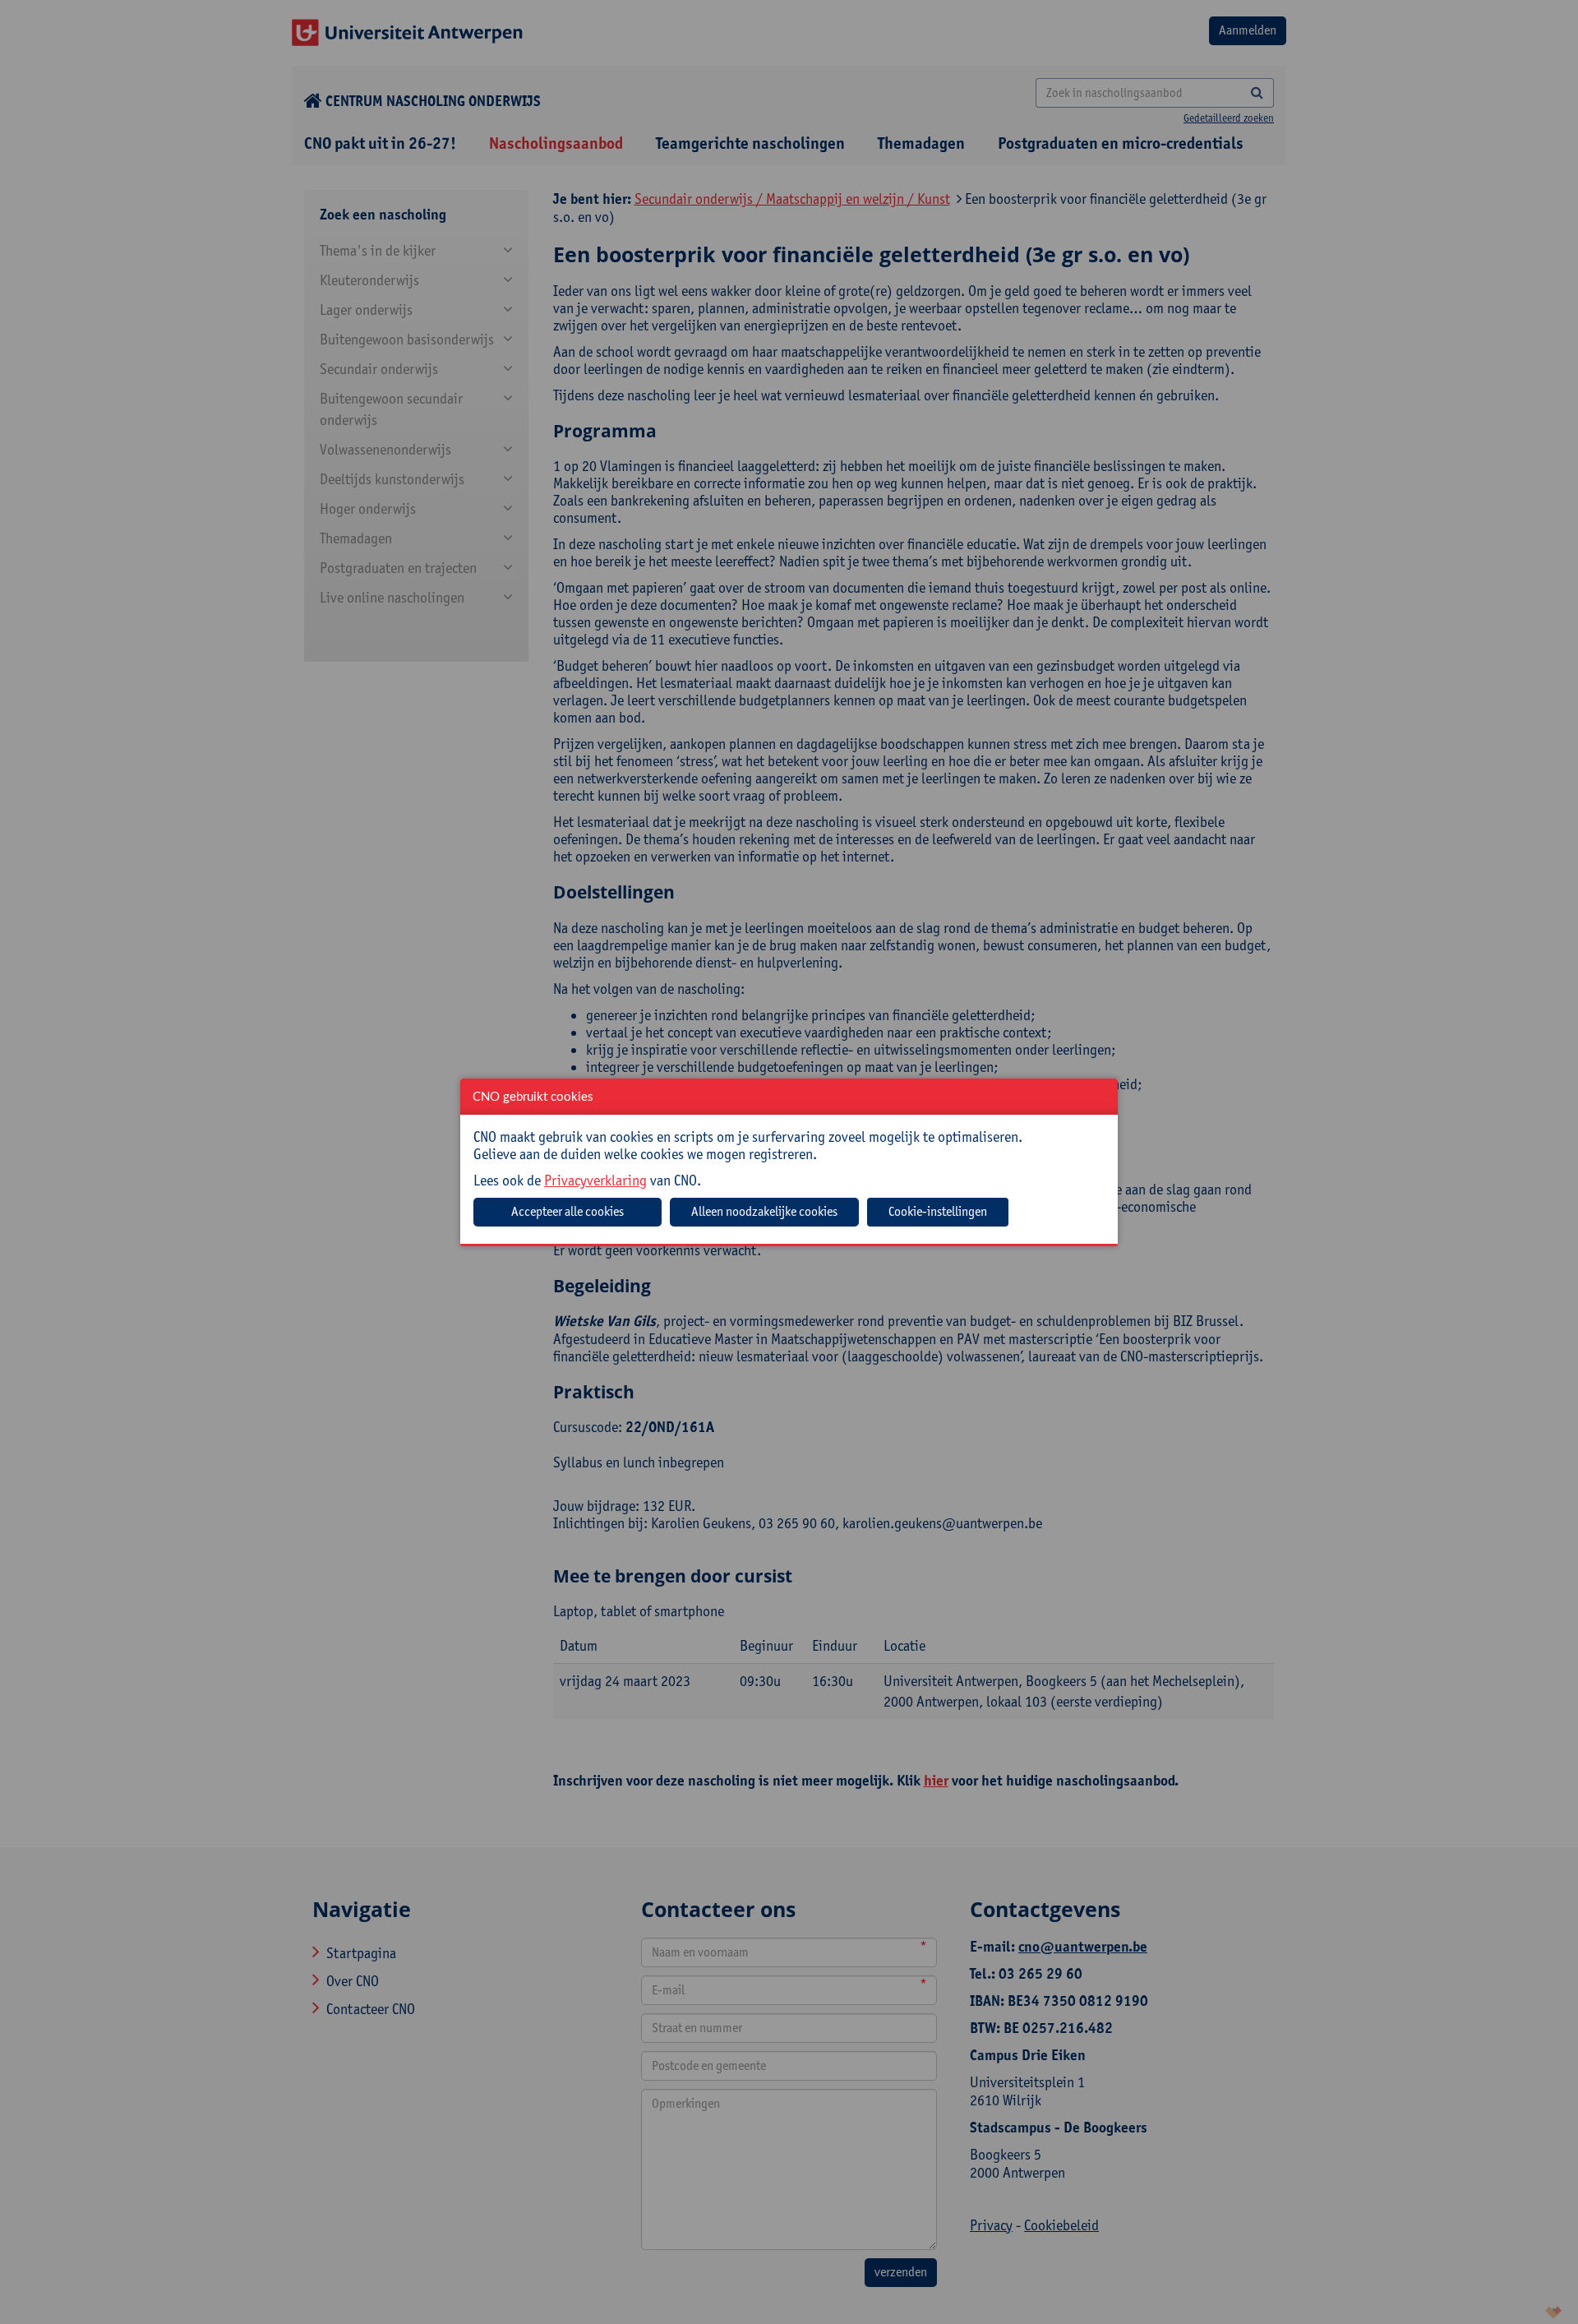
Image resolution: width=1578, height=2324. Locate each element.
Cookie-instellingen (938, 1211)
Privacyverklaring (595, 1180)
